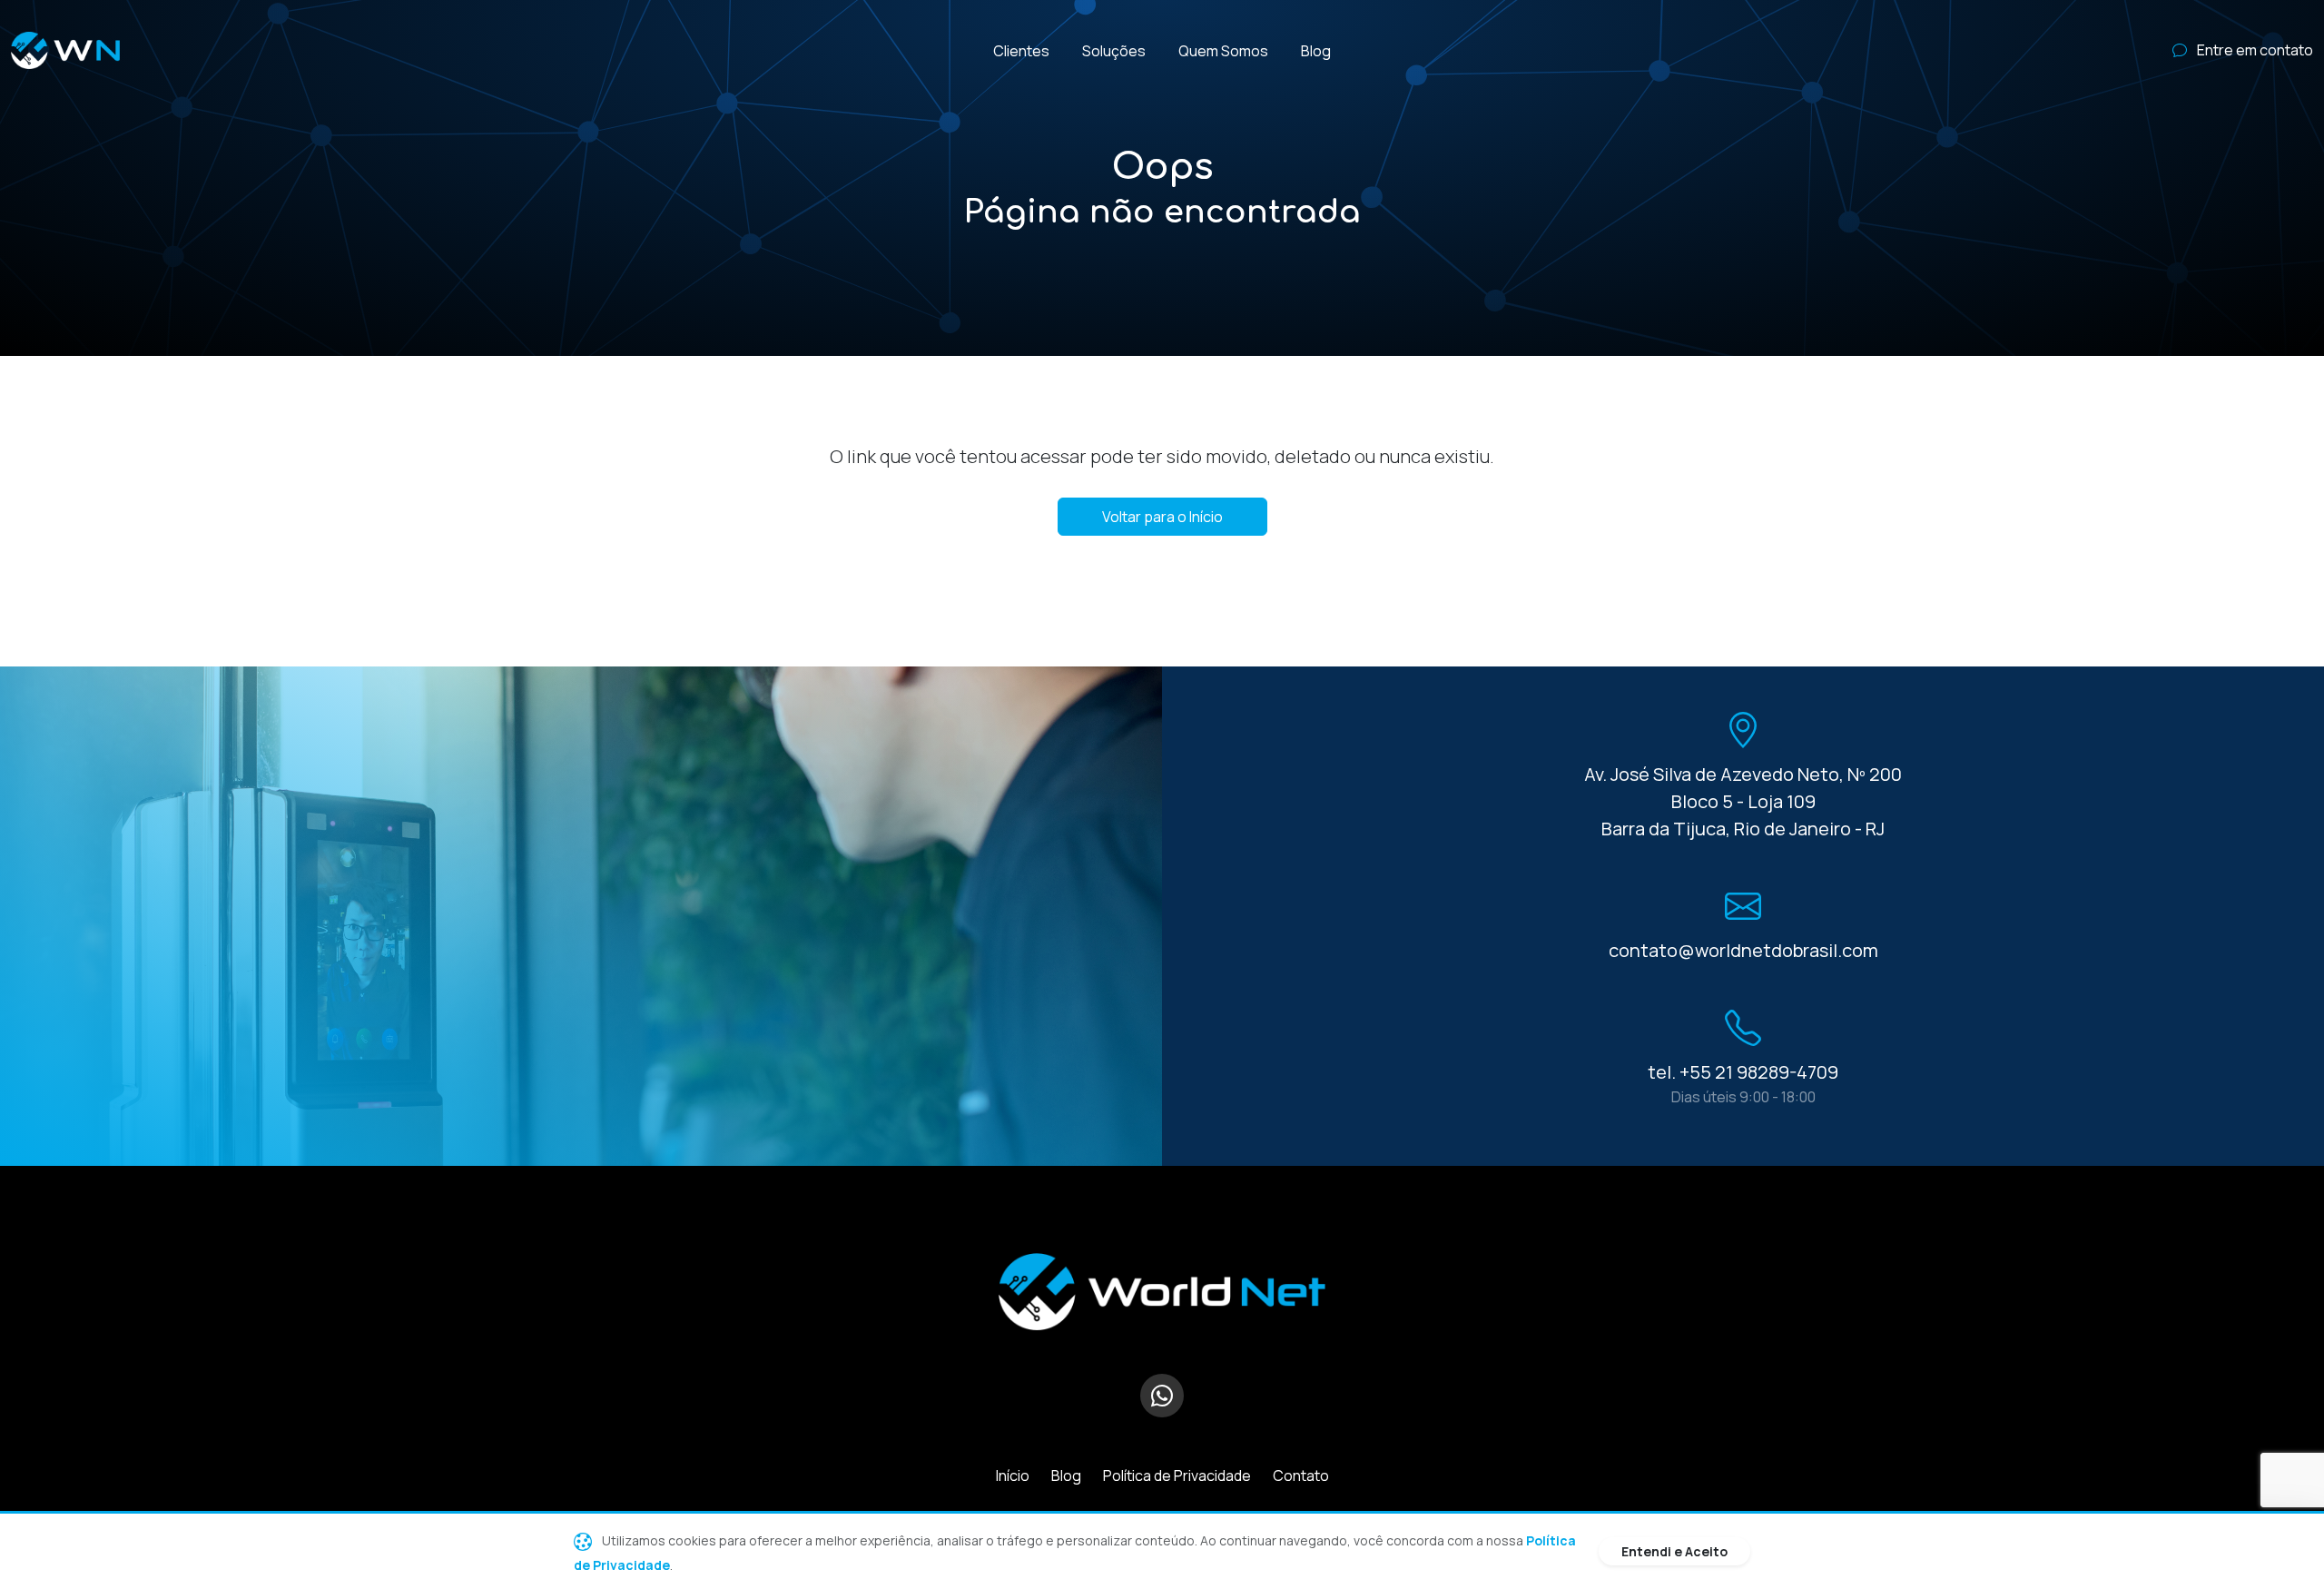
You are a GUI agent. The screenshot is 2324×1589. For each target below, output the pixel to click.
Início (1013, 1475)
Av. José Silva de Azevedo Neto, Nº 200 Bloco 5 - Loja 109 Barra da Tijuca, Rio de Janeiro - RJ (1743, 801)
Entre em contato (2254, 50)
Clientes (1021, 51)
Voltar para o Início (1162, 517)
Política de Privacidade (1177, 1475)
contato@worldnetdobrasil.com (1743, 950)
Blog (1316, 51)
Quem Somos (1223, 51)
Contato (1301, 1475)
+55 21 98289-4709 (1759, 1072)
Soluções (1114, 51)
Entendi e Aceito (1674, 1551)
